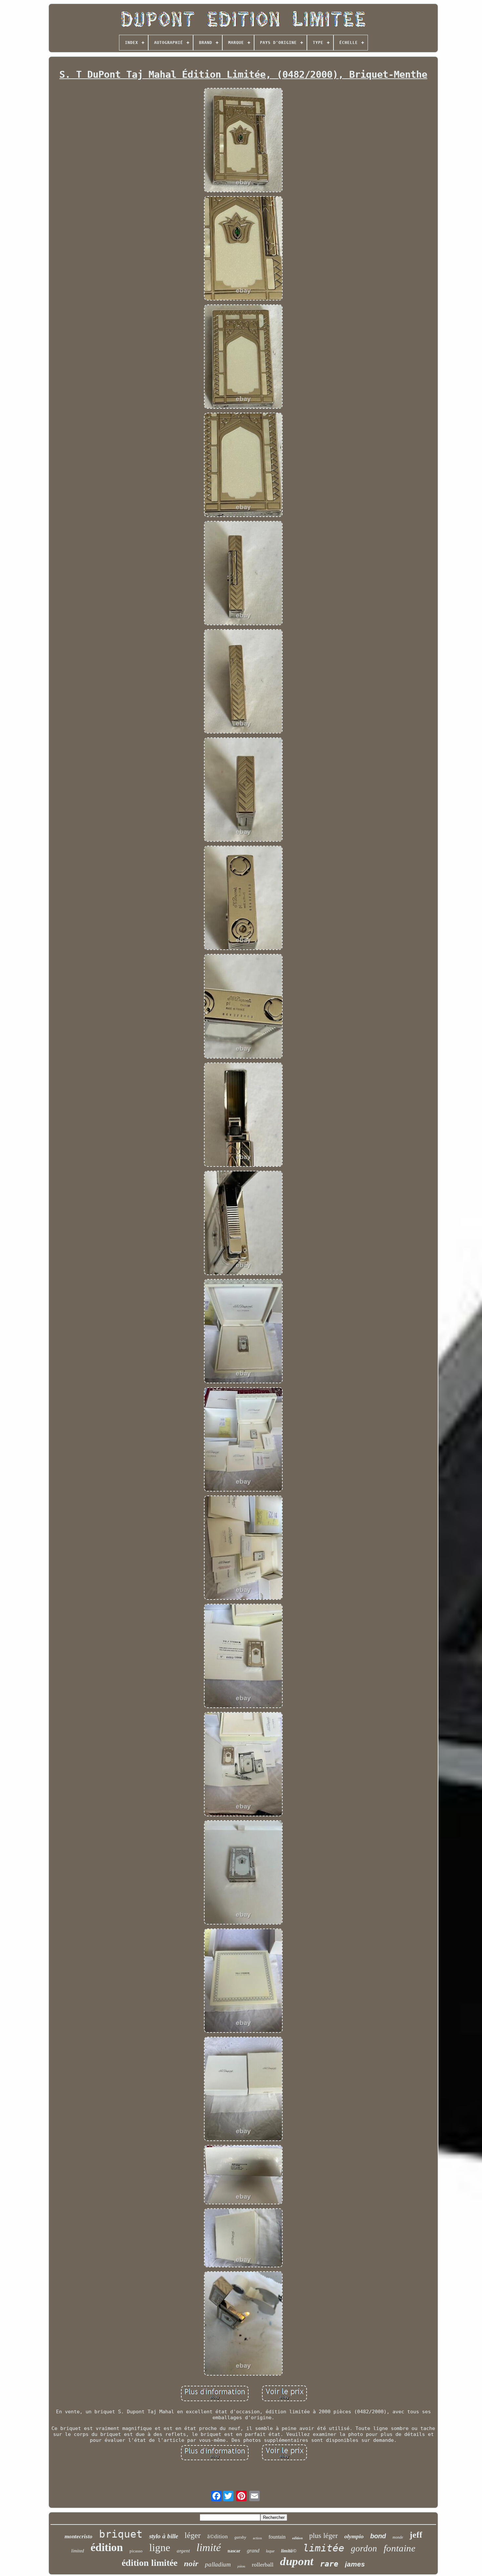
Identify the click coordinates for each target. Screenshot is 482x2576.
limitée (324, 2548)
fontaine (400, 2548)
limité (209, 2547)
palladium (218, 2564)
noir (191, 2563)
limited (78, 2551)
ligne (160, 2547)
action (257, 2538)
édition (107, 2547)
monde (398, 2537)
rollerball (263, 2565)
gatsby (240, 2537)
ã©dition (218, 2536)
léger (193, 2535)
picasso (136, 2551)
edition (297, 2538)
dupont (297, 2561)
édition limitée (150, 2563)
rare (329, 2564)
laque (270, 2551)
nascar (234, 2551)
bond (378, 2536)
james (355, 2564)
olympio (354, 2536)
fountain (277, 2537)
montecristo (79, 2536)
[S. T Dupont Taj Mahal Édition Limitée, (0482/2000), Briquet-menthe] (243, 141)
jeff (416, 2535)
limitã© (289, 2551)
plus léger (323, 2535)
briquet (121, 2534)
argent (183, 2551)
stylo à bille (164, 2536)
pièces (241, 2566)
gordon (364, 2548)
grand (253, 2551)
